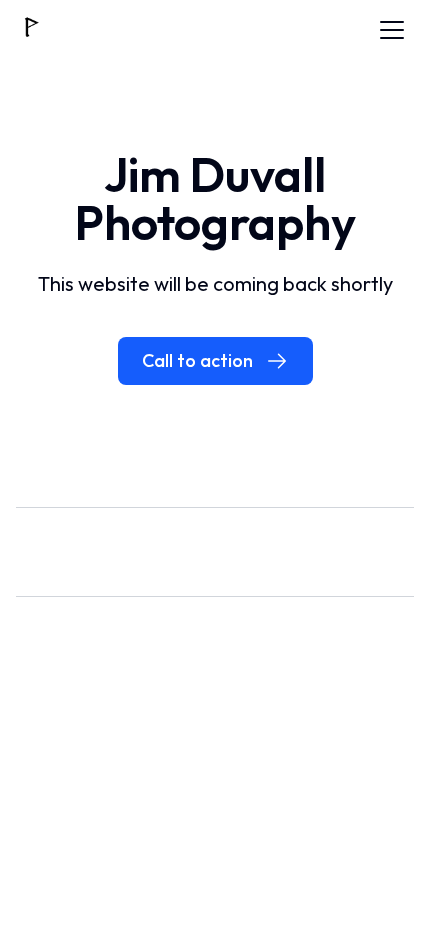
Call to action (197, 360)
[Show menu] (392, 30)
